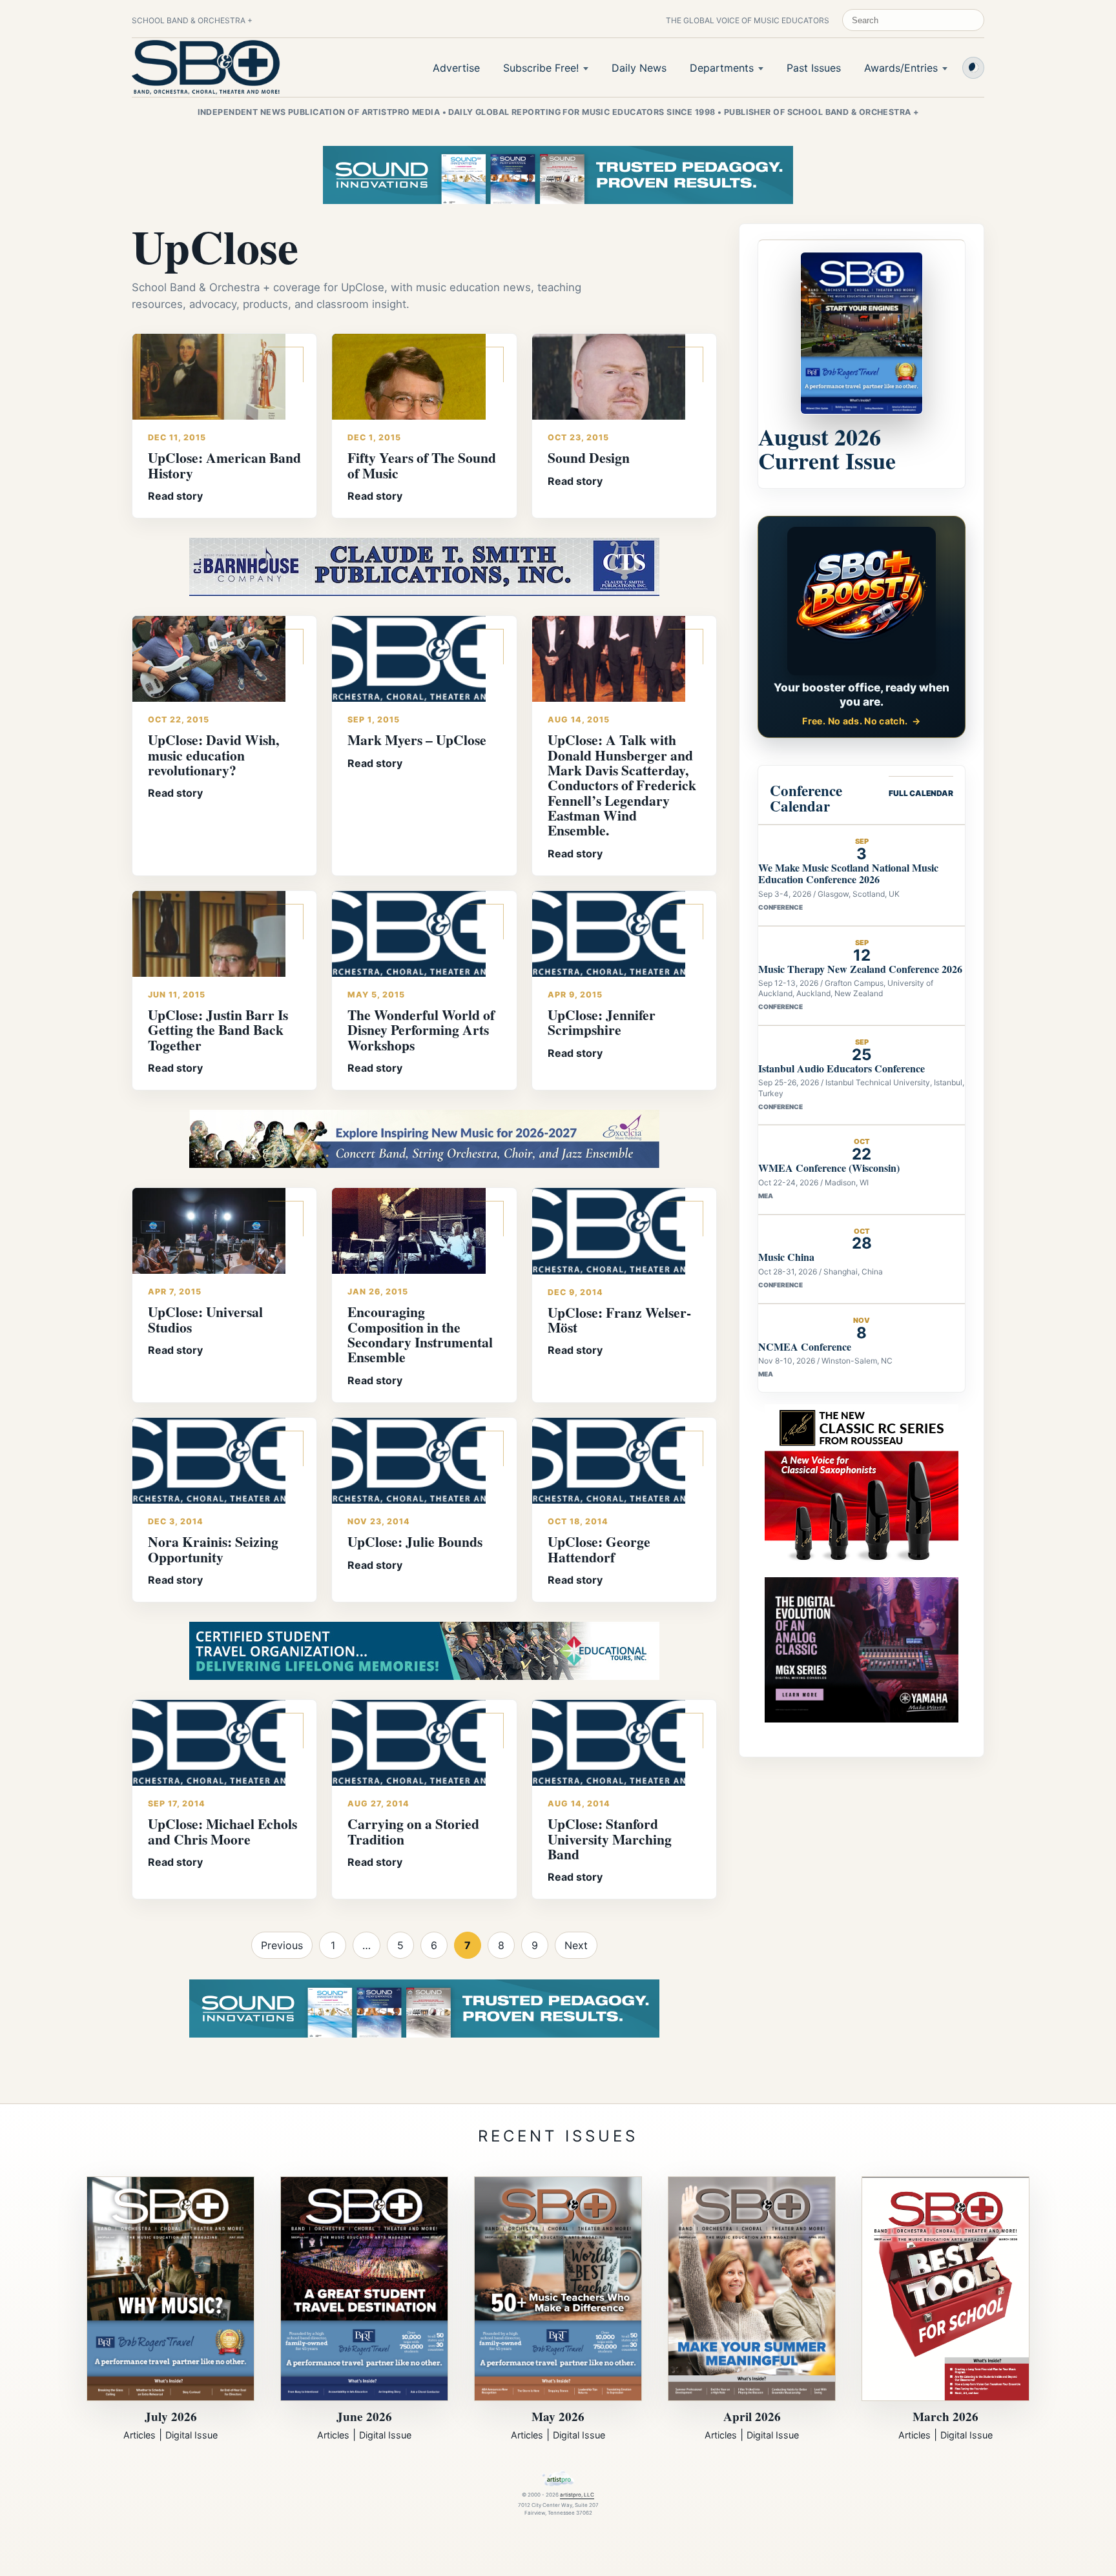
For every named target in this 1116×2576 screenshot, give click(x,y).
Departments (722, 68)
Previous (282, 1945)
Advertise (456, 68)
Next (576, 1945)
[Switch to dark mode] (973, 68)
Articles (139, 2435)
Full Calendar (921, 793)
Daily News (639, 68)
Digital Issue (191, 2435)
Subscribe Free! (541, 68)
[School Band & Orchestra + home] (206, 67)
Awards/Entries (901, 68)
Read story (175, 496)
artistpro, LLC (577, 2495)
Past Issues (814, 68)
